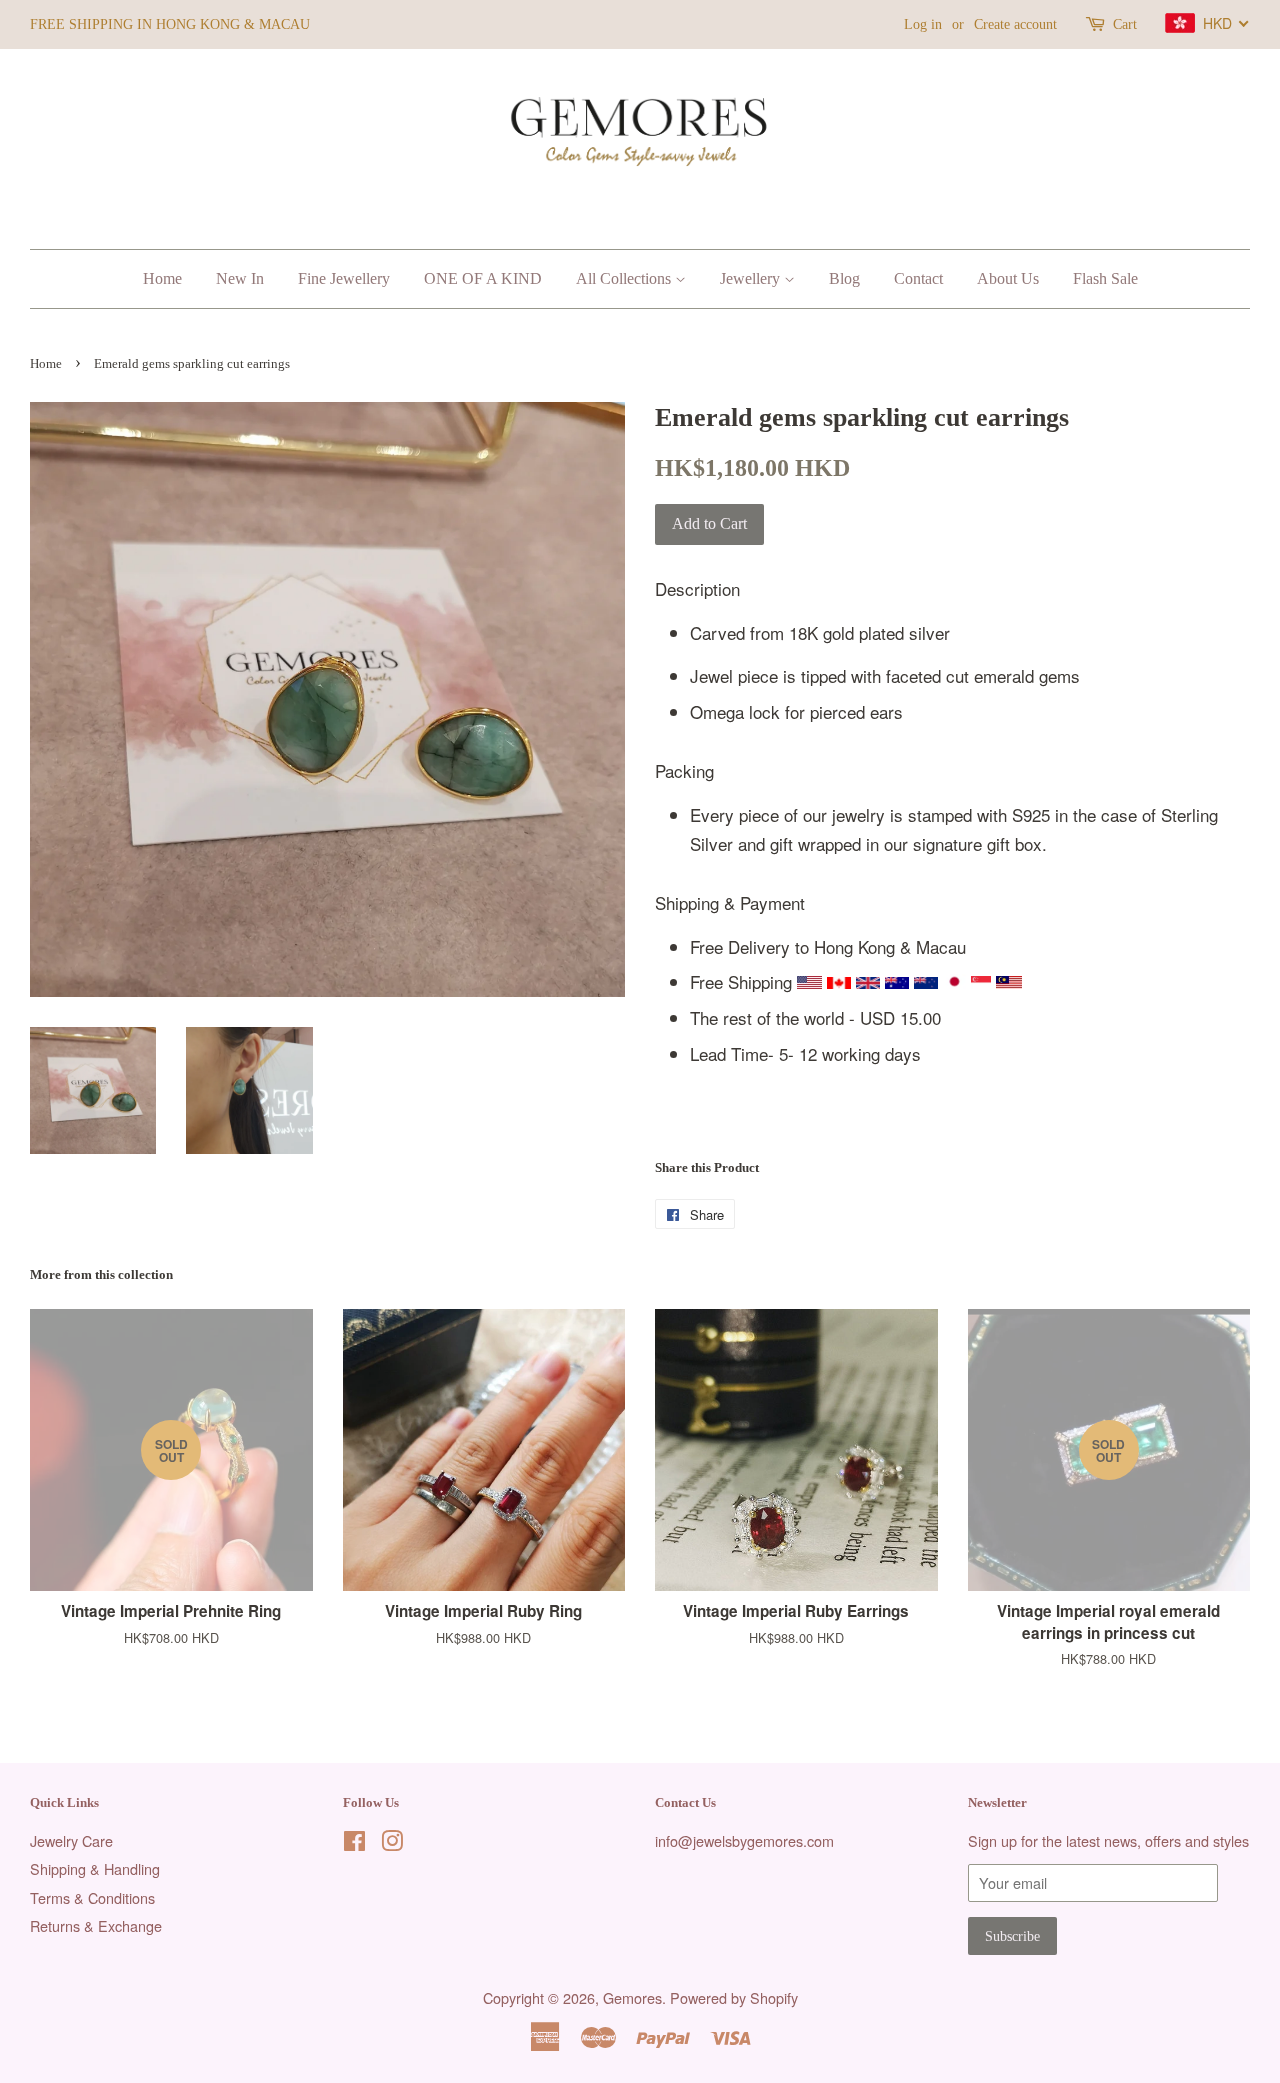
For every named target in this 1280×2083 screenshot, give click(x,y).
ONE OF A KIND (483, 278)
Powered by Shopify (734, 1997)
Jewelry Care (71, 1840)
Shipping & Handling (95, 1868)
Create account (1015, 24)
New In (240, 278)
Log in (923, 24)
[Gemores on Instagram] (392, 1843)
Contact (918, 278)
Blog (844, 278)
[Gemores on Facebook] (354, 1843)
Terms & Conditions (92, 1897)
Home (162, 278)
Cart (1125, 24)
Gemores (632, 1997)
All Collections (625, 278)
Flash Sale (1105, 278)
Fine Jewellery (344, 278)
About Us (1008, 278)
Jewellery (752, 278)
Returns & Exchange (96, 1925)
